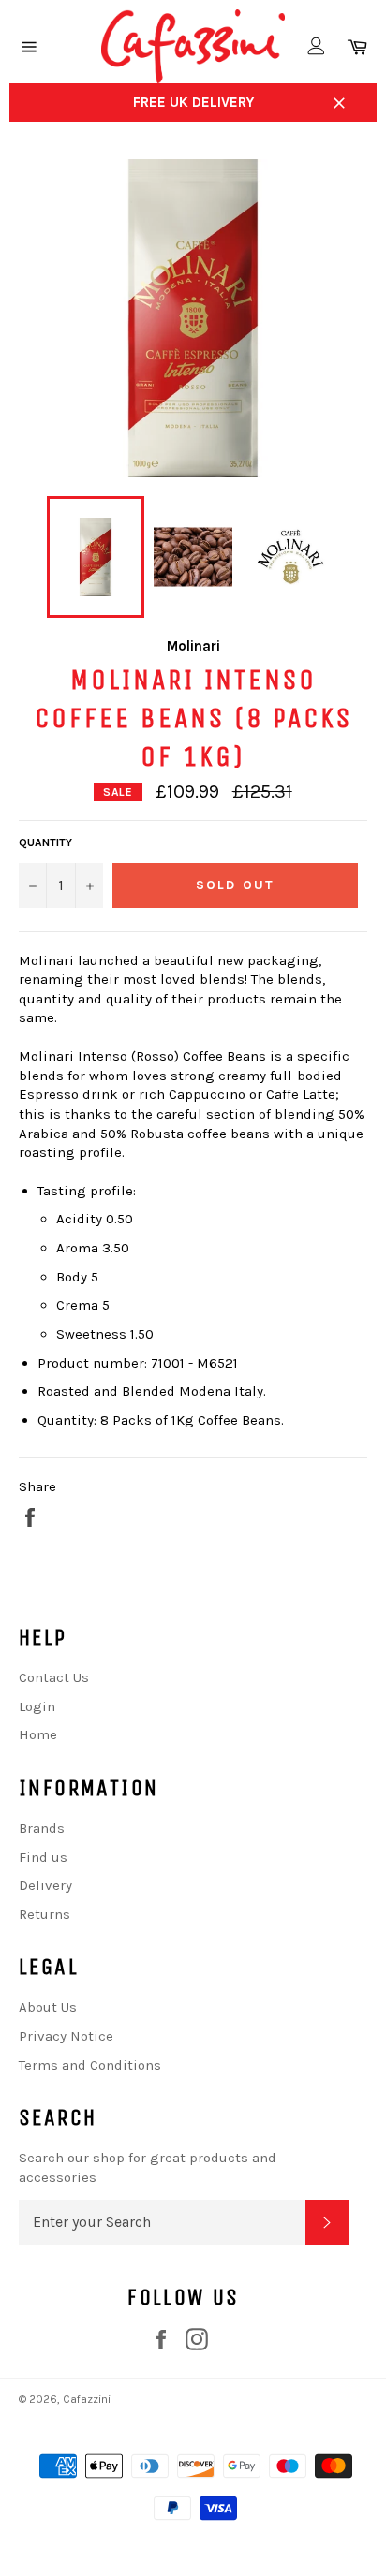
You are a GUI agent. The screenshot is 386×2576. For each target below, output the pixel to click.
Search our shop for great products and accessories (148, 2167)
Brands (42, 1828)
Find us (43, 1857)
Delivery (45, 1885)
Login (37, 1706)
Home (38, 1734)
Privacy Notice (66, 2036)
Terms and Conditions (90, 2065)
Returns (45, 1914)
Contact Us (54, 1677)
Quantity (45, 842)
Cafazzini (87, 2399)
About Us (48, 2007)
